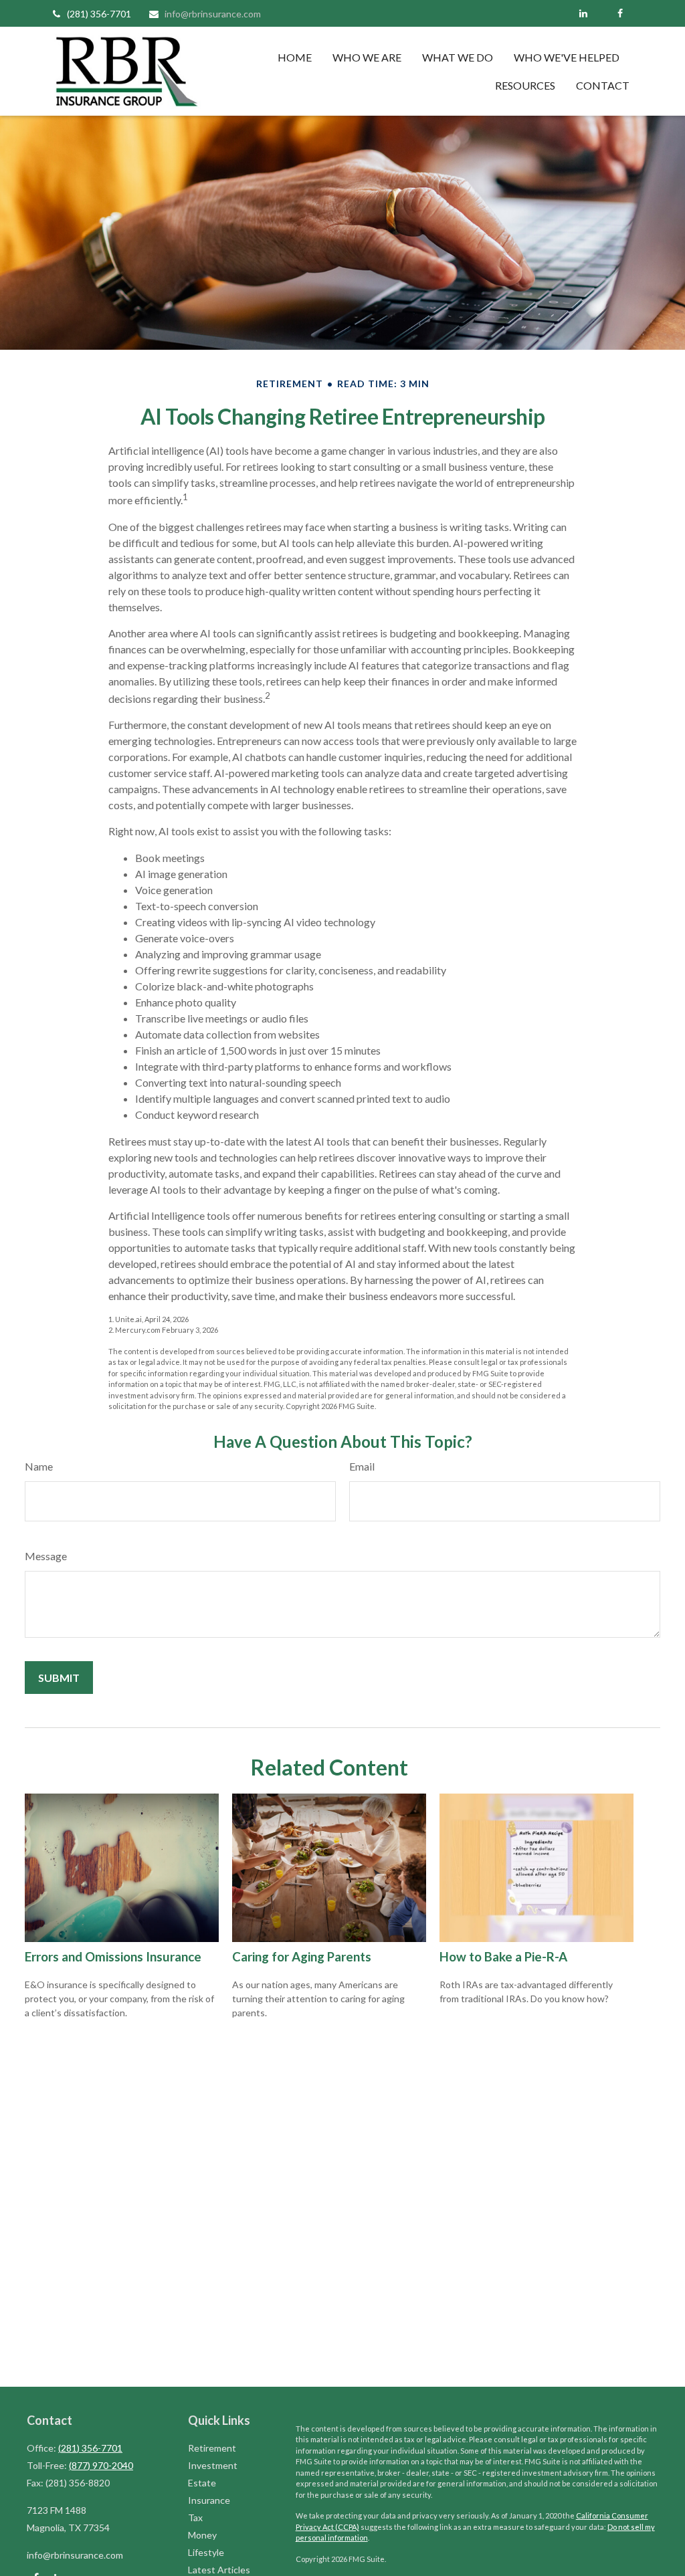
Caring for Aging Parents (302, 1957)
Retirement (212, 2448)
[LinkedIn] (583, 13)
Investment (213, 2465)
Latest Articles (219, 2570)
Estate (202, 2483)
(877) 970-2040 (101, 2465)
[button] (295, 57)
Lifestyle (206, 2552)
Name (39, 1466)
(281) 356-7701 (99, 14)
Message (46, 1556)
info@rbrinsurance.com (213, 14)
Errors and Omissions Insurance (113, 1957)
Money (202, 2535)
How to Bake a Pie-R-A (503, 1957)
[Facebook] (620, 13)
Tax (195, 2517)
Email (362, 1466)
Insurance (209, 2500)
